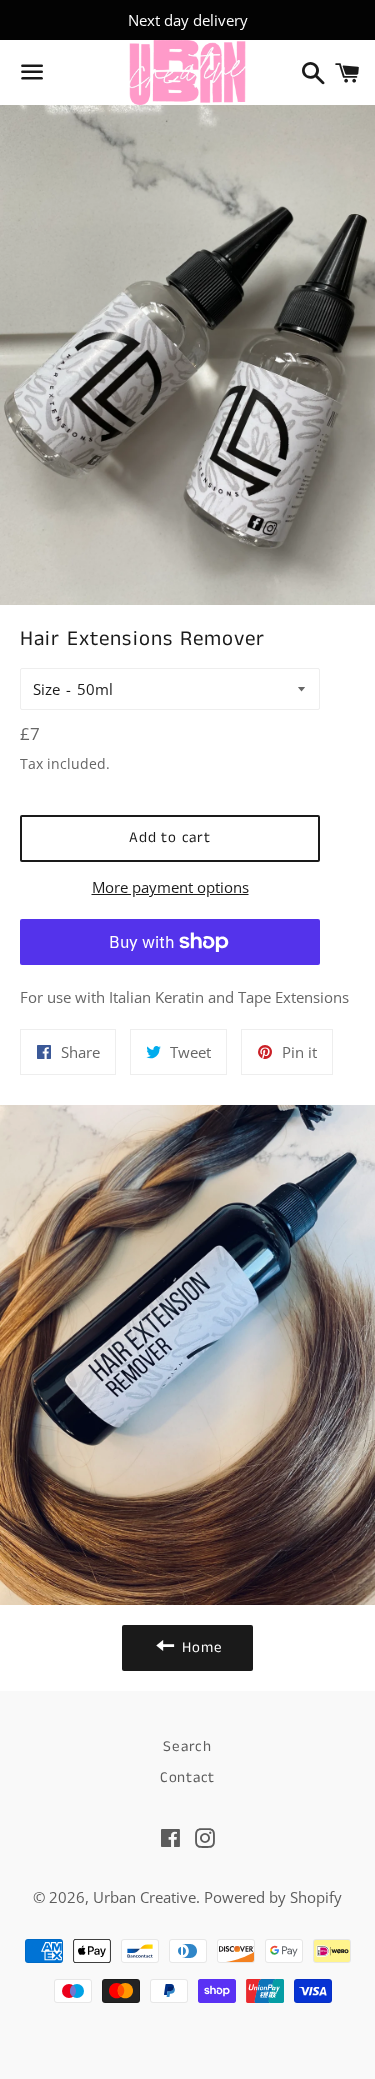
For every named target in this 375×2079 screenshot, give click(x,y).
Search (187, 1746)
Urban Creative (144, 1897)
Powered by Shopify (273, 1897)
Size (46, 689)
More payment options (170, 887)
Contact (187, 1777)
